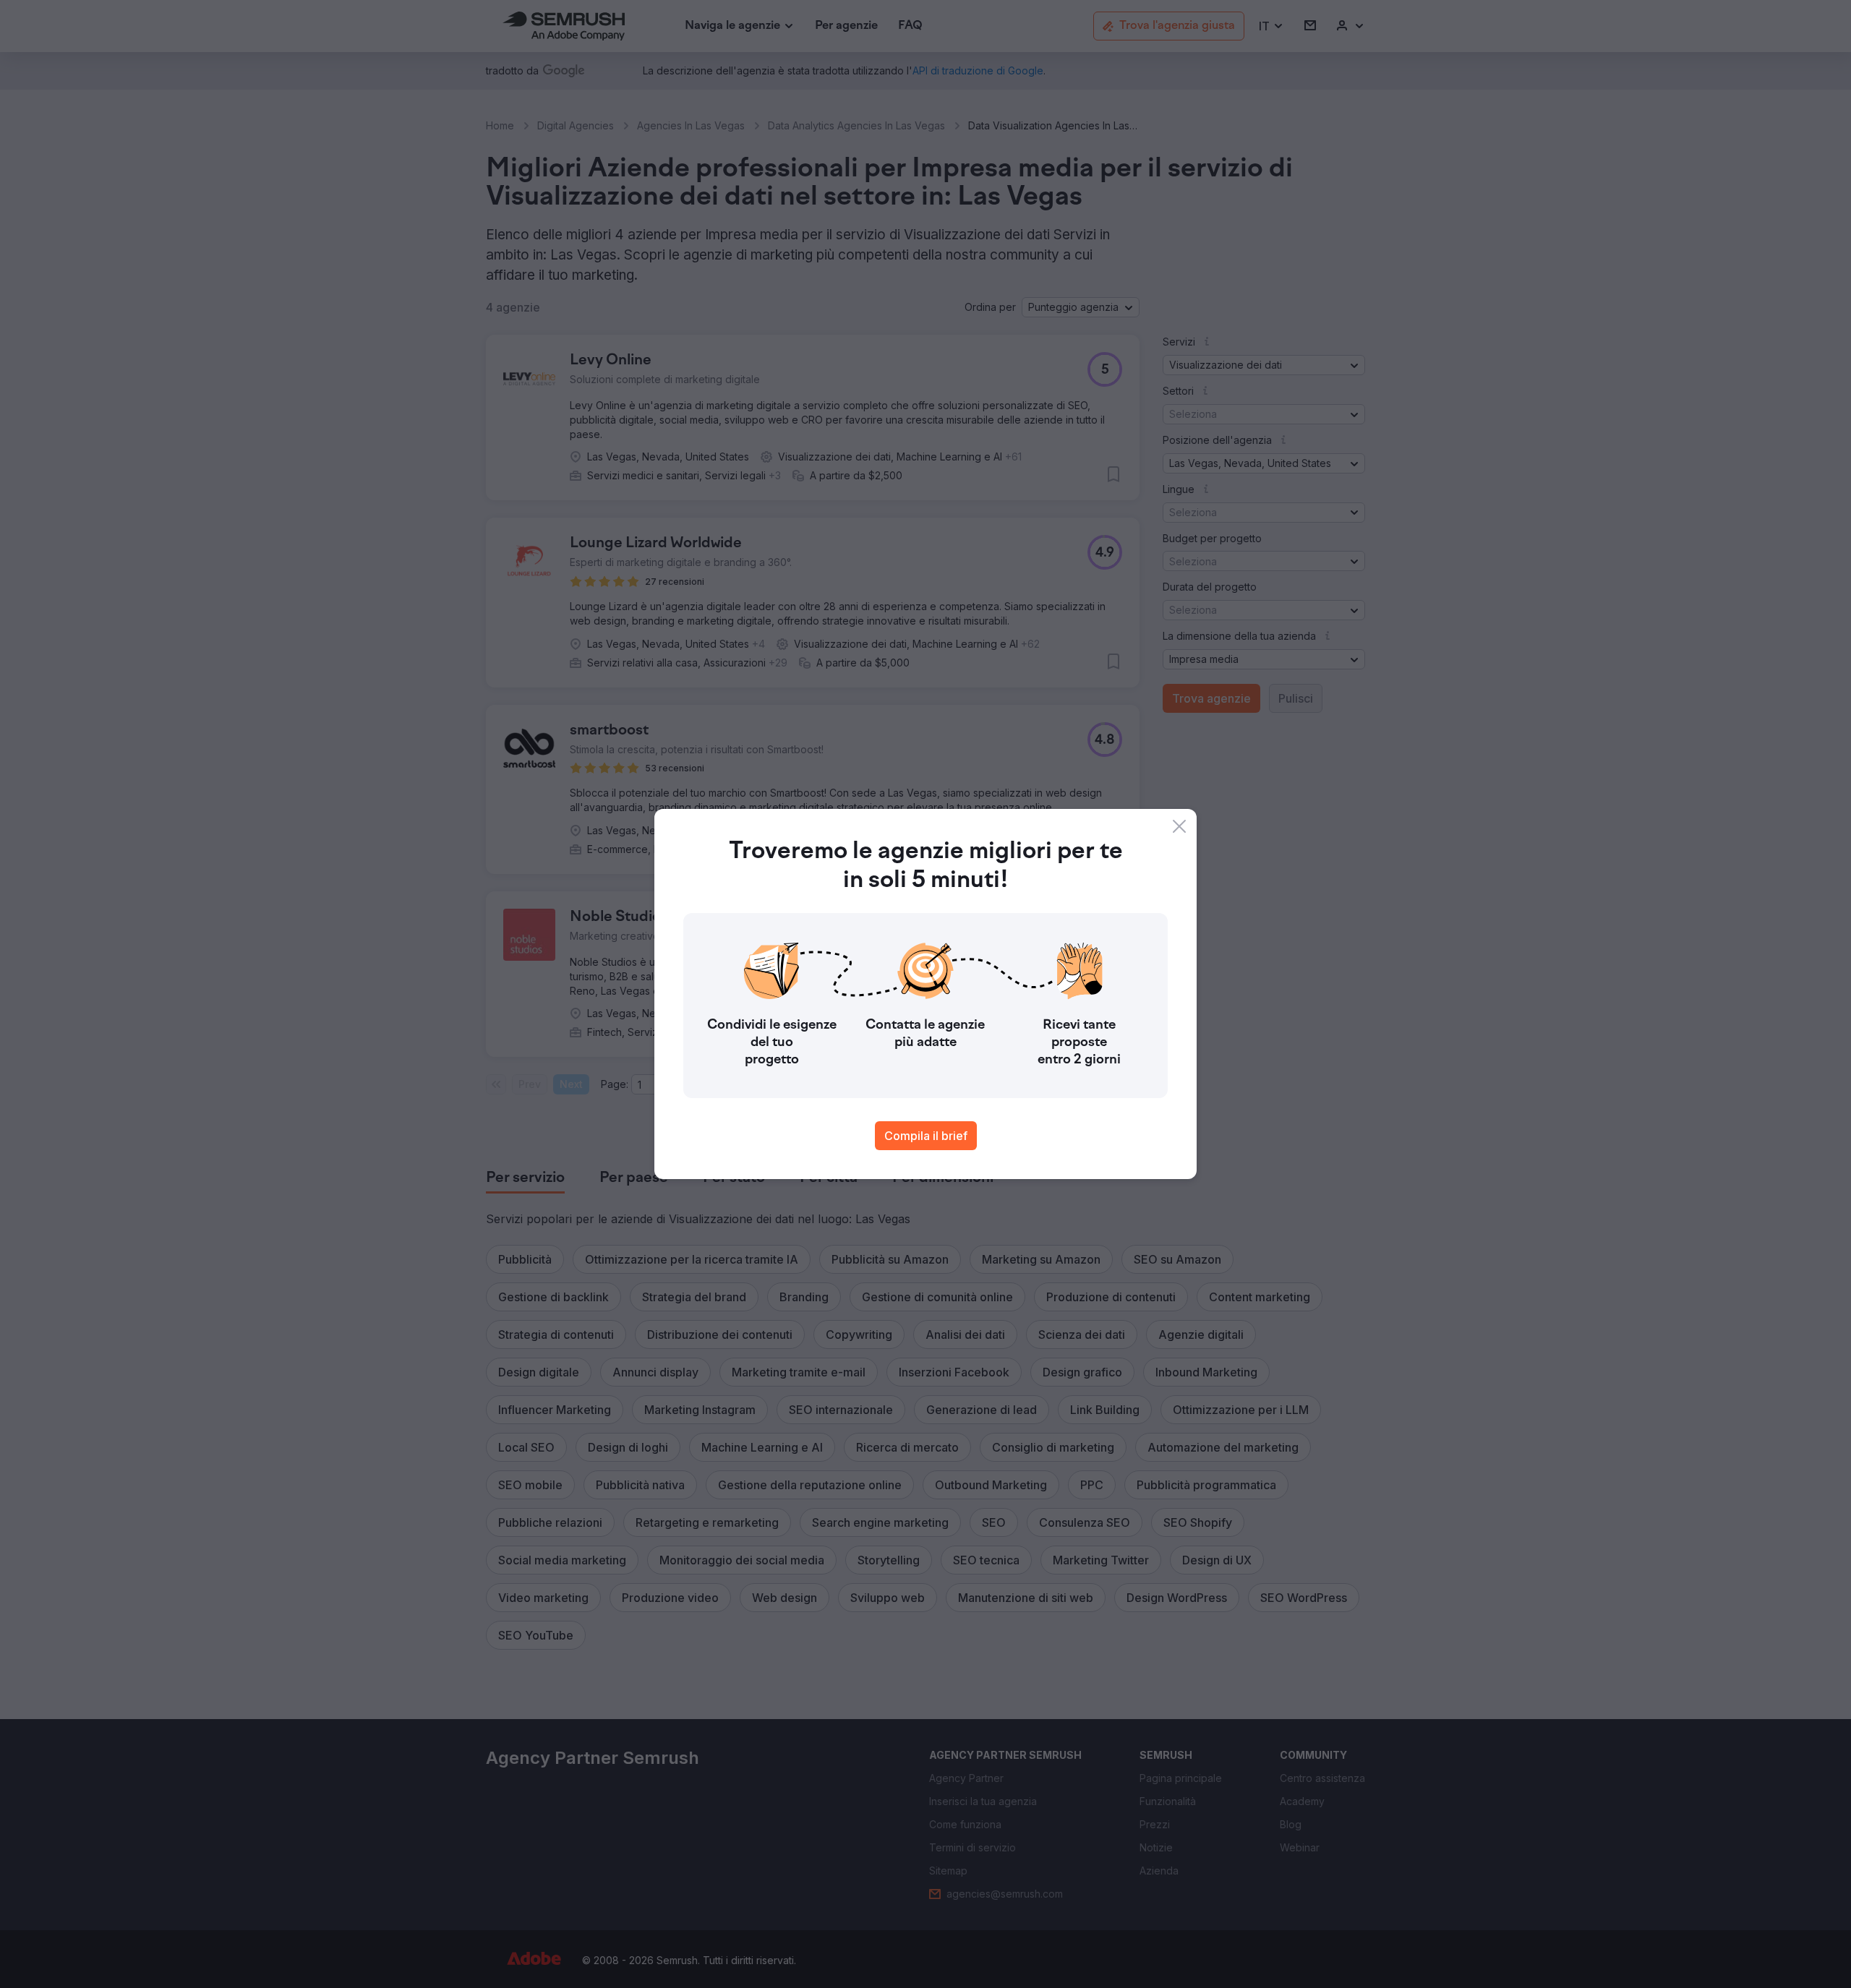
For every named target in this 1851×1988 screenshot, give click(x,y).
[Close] (1179, 826)
